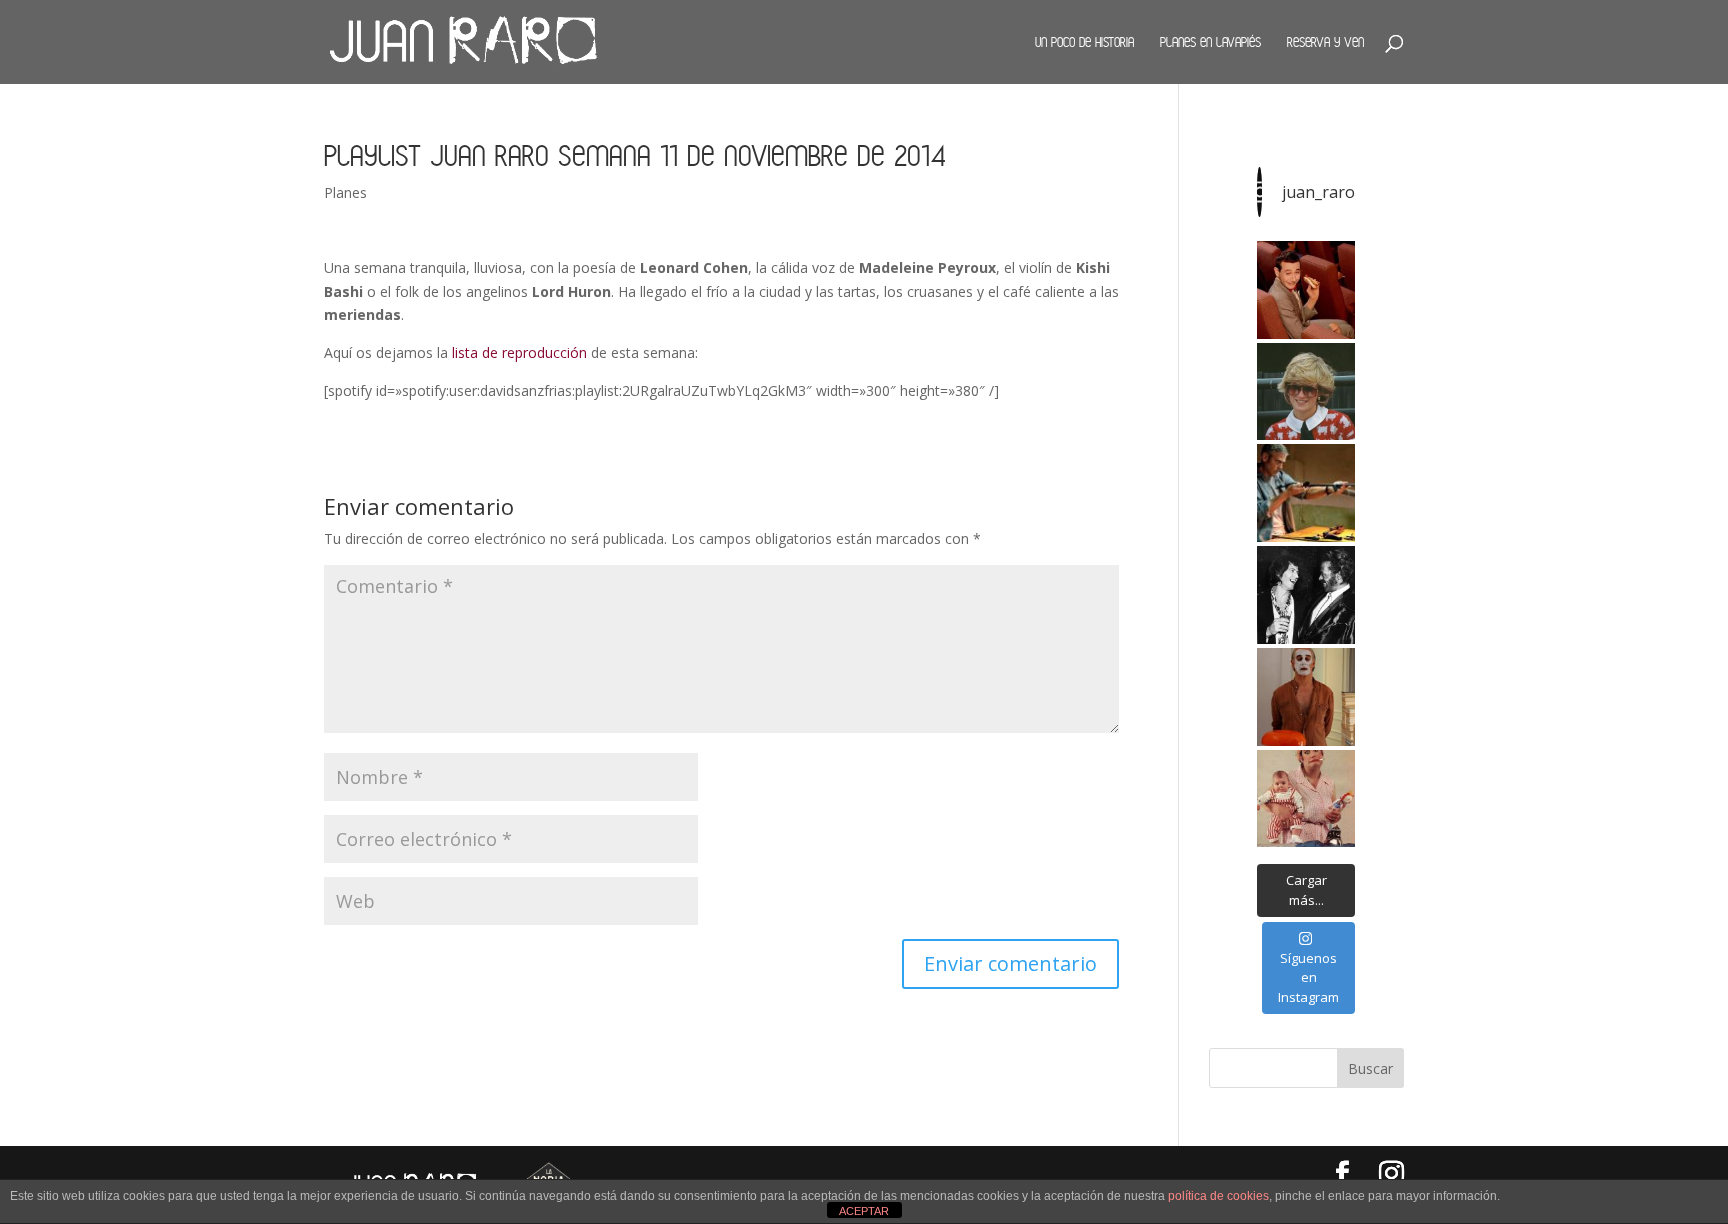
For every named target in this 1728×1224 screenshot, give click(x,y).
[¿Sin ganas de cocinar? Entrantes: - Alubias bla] (1306, 799)
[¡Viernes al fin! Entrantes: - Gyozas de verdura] (1306, 595)
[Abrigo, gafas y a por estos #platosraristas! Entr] (1306, 392)
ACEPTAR (864, 1211)
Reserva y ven (1325, 42)
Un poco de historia (1084, 42)
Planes (345, 192)
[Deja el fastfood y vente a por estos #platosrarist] (1306, 290)
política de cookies (1218, 1196)
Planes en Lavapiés (1210, 42)
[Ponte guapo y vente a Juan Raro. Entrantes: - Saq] (1306, 697)
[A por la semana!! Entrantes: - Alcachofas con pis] (1306, 493)
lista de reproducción (519, 352)
